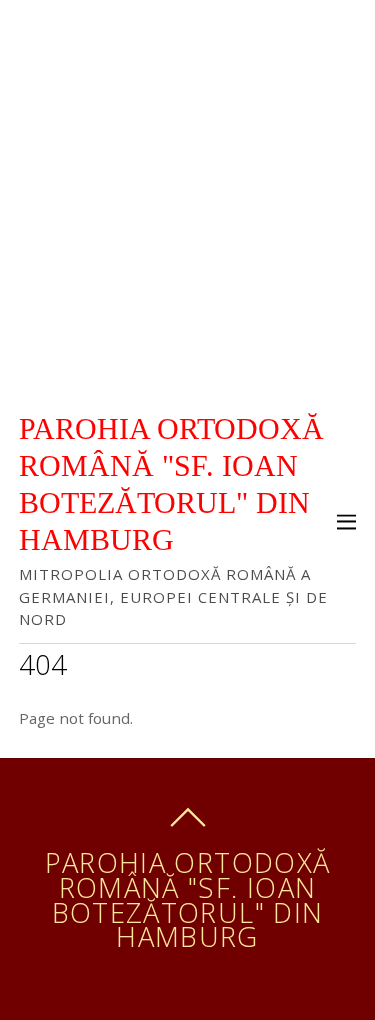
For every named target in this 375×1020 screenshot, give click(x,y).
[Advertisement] (187, 197)
